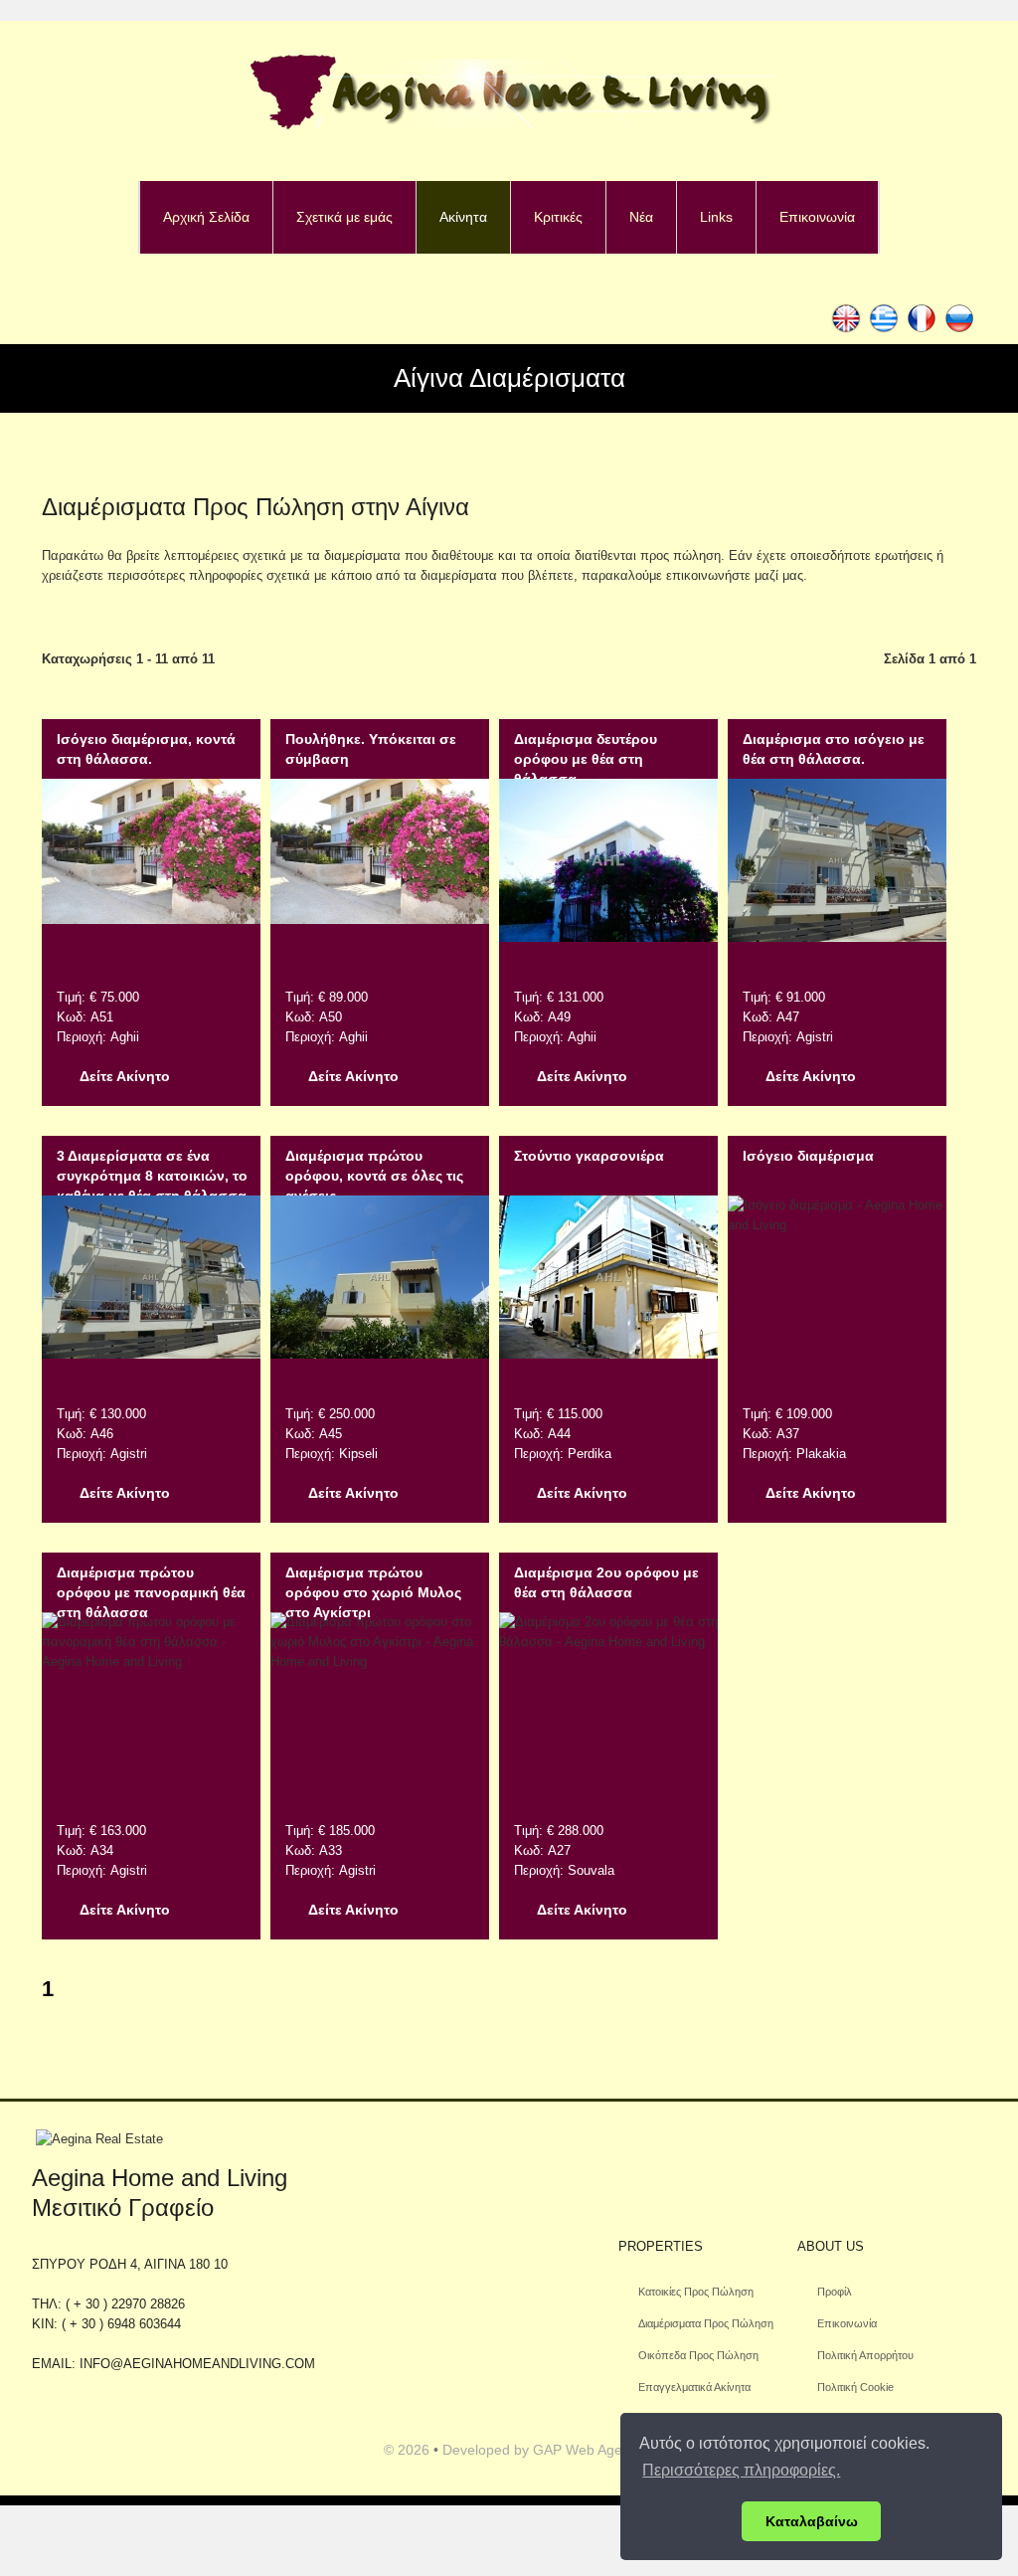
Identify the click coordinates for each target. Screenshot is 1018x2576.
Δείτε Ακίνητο (125, 1076)
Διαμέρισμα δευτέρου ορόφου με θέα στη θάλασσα (586, 759)
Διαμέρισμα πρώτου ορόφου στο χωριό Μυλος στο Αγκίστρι (373, 1592)
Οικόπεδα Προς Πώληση (698, 2355)
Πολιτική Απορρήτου (865, 2355)
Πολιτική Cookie (855, 2387)
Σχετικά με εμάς (344, 217)
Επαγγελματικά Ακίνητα (694, 2387)
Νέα (641, 217)
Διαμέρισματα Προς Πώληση (706, 2323)
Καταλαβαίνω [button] (812, 2521)
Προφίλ (835, 2292)
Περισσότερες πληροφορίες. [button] (741, 2470)
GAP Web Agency (589, 2450)
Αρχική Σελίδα (206, 217)
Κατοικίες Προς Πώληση (696, 2292)
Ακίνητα (463, 217)
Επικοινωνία (817, 217)
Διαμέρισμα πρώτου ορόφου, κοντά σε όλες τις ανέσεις (374, 1176)
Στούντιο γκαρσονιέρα (589, 1156)
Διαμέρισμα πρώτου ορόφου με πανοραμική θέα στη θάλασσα (151, 1592)
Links (716, 217)
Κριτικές (558, 217)
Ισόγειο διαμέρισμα (808, 1156)
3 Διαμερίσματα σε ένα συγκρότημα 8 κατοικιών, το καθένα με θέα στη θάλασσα (152, 1176)
